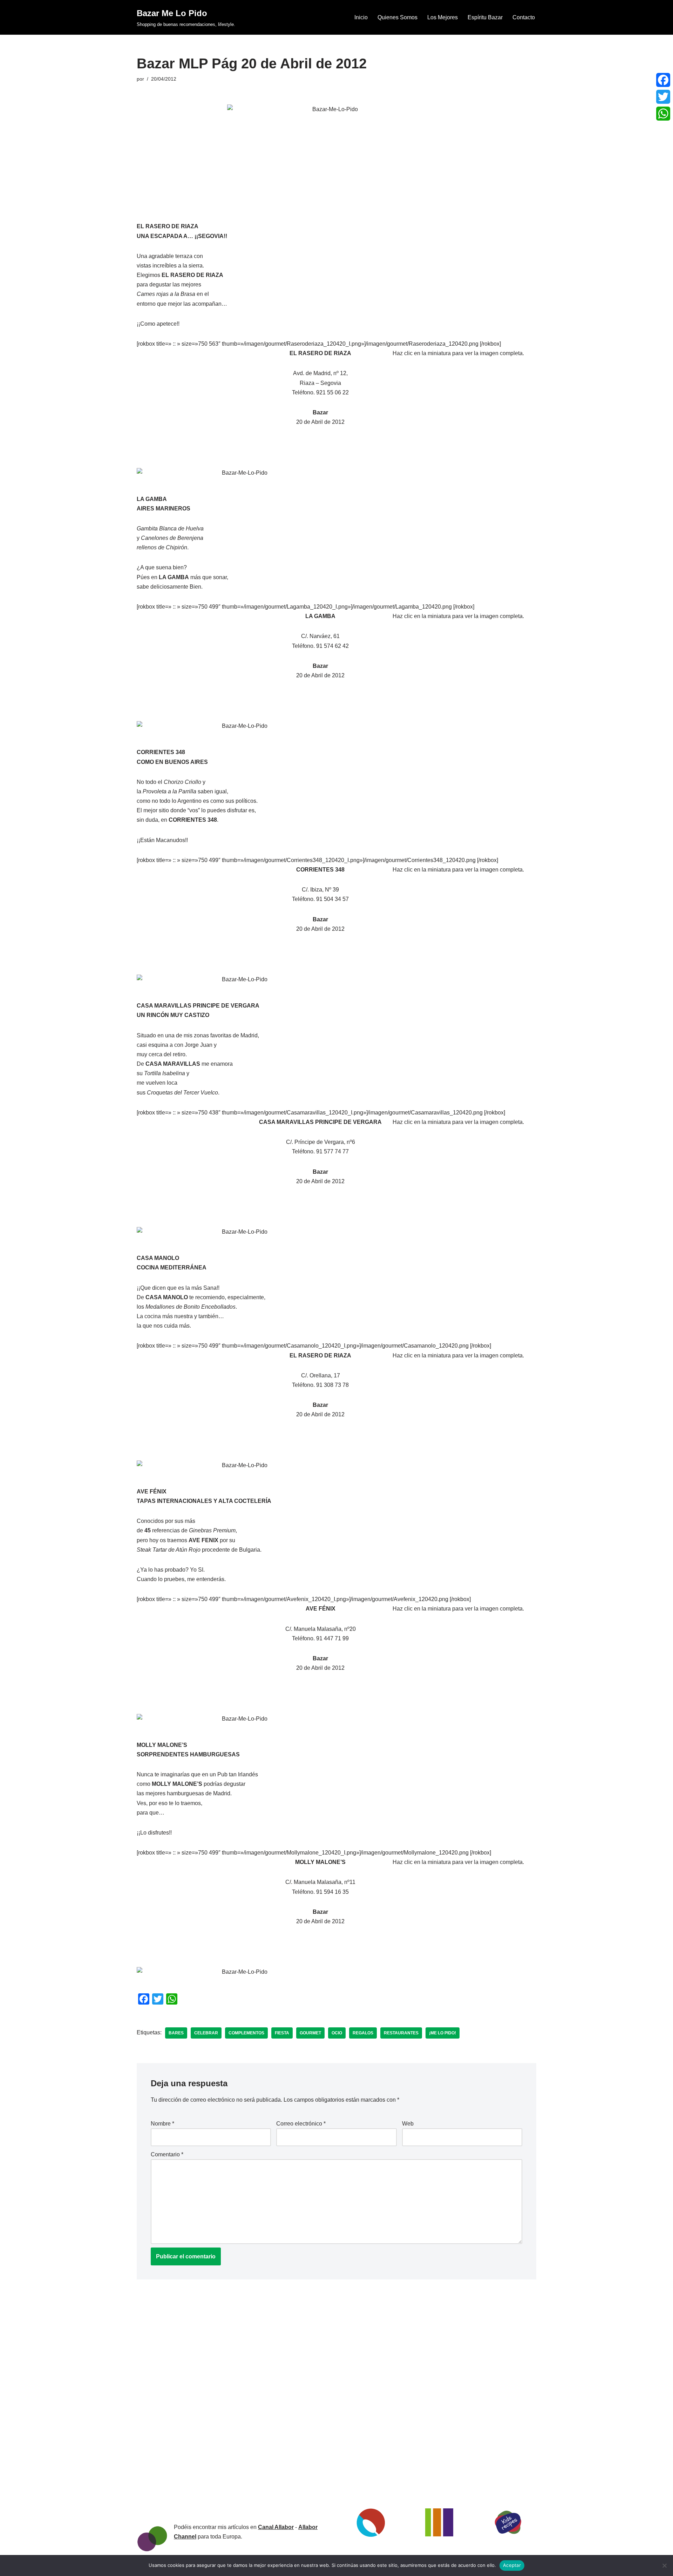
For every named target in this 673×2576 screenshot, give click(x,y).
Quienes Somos (397, 17)
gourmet (310, 2033)
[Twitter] (663, 97)
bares (176, 2033)
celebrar (206, 2033)
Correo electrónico (301, 2124)
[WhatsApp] (663, 114)
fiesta (282, 2033)
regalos (363, 2033)
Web (408, 2124)
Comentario (167, 2154)
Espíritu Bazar (485, 17)
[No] (664, 2565)
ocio (337, 2033)
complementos (246, 2033)
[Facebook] (663, 80)
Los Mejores (443, 17)
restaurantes (401, 2033)
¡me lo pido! (443, 2033)
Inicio (361, 17)
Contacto (524, 17)
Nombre (162, 2124)
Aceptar (512, 2565)
